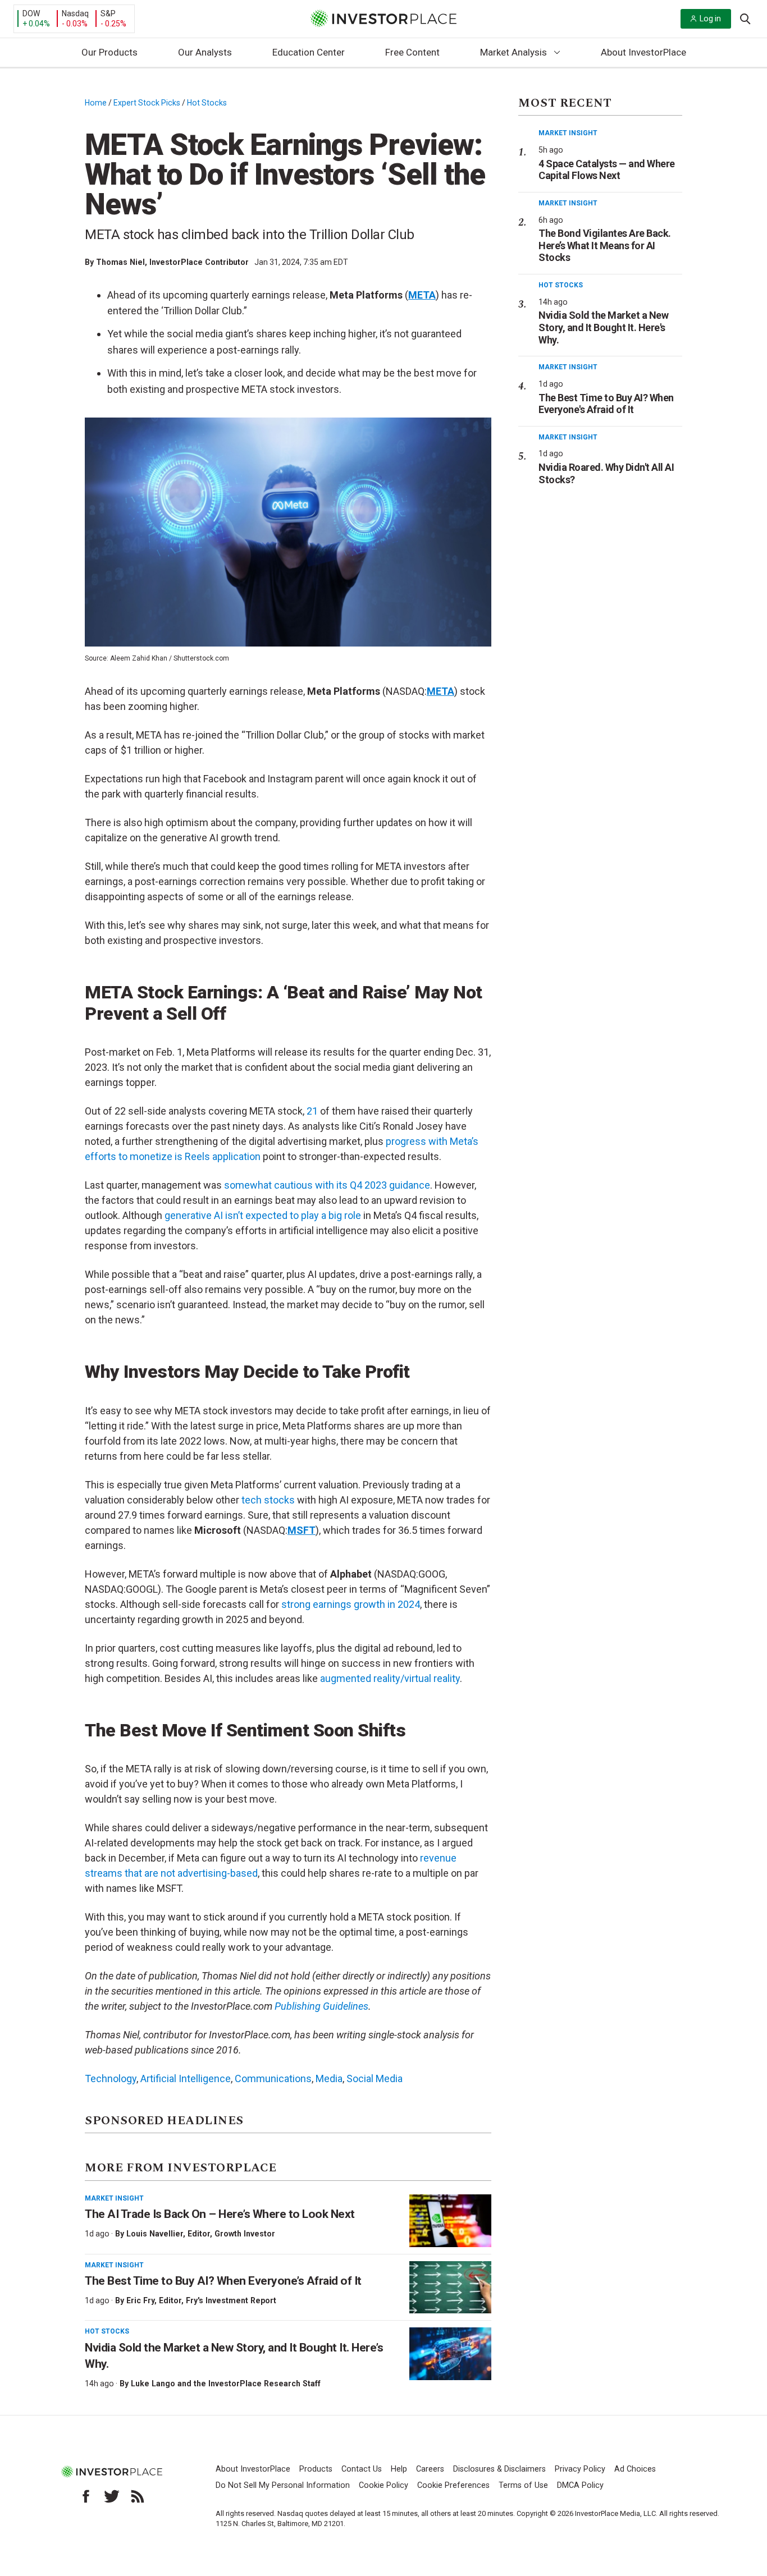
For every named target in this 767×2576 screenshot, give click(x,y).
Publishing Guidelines (321, 2006)
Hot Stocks (207, 103)
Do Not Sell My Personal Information (283, 2485)
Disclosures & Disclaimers (499, 2469)
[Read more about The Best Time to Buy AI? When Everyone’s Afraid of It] (450, 2288)
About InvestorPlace (643, 52)
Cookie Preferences (453, 2485)
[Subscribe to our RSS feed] (138, 2496)
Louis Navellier (155, 2234)
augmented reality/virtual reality (390, 1678)
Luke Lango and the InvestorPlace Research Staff (226, 2384)
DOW (31, 13)
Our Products (109, 52)
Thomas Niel (120, 262)
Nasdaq (75, 13)
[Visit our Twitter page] (112, 2496)
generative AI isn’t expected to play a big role (263, 1215)
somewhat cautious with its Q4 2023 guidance (327, 1185)
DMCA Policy (580, 2485)
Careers (430, 2469)
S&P (108, 13)
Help (399, 2469)
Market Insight (114, 2198)
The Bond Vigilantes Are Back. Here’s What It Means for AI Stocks (605, 245)
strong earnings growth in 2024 (351, 1604)
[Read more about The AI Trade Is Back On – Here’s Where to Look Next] (450, 2221)
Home (96, 103)
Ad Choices (635, 2469)
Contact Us (362, 2469)
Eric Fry (140, 2300)
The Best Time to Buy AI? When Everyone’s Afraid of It (223, 2281)
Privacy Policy (580, 2469)
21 (312, 1111)
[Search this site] (745, 18)
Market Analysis (513, 52)
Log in (710, 19)
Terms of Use (523, 2485)
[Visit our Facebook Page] (86, 2496)
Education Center (309, 52)
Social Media (375, 2078)
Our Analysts (205, 52)
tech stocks (268, 1500)
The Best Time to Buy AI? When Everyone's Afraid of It (606, 404)
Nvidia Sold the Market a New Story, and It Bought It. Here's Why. (603, 327)
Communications (273, 2078)
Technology (111, 2078)
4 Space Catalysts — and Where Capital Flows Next (607, 170)
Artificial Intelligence (186, 2078)
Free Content (412, 52)
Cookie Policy (383, 2485)
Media (329, 2078)
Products (316, 2469)
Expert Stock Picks (147, 103)
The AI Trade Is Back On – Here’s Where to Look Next (220, 2214)
